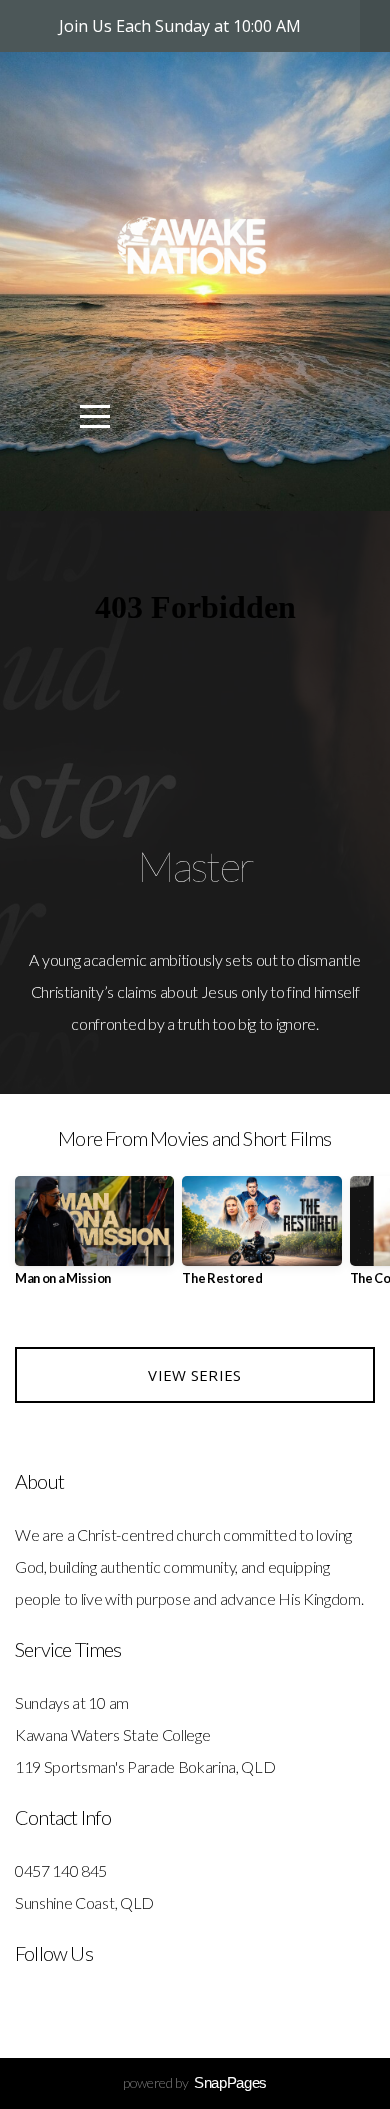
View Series (194, 1375)
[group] (94, 1238)
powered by (195, 2082)
